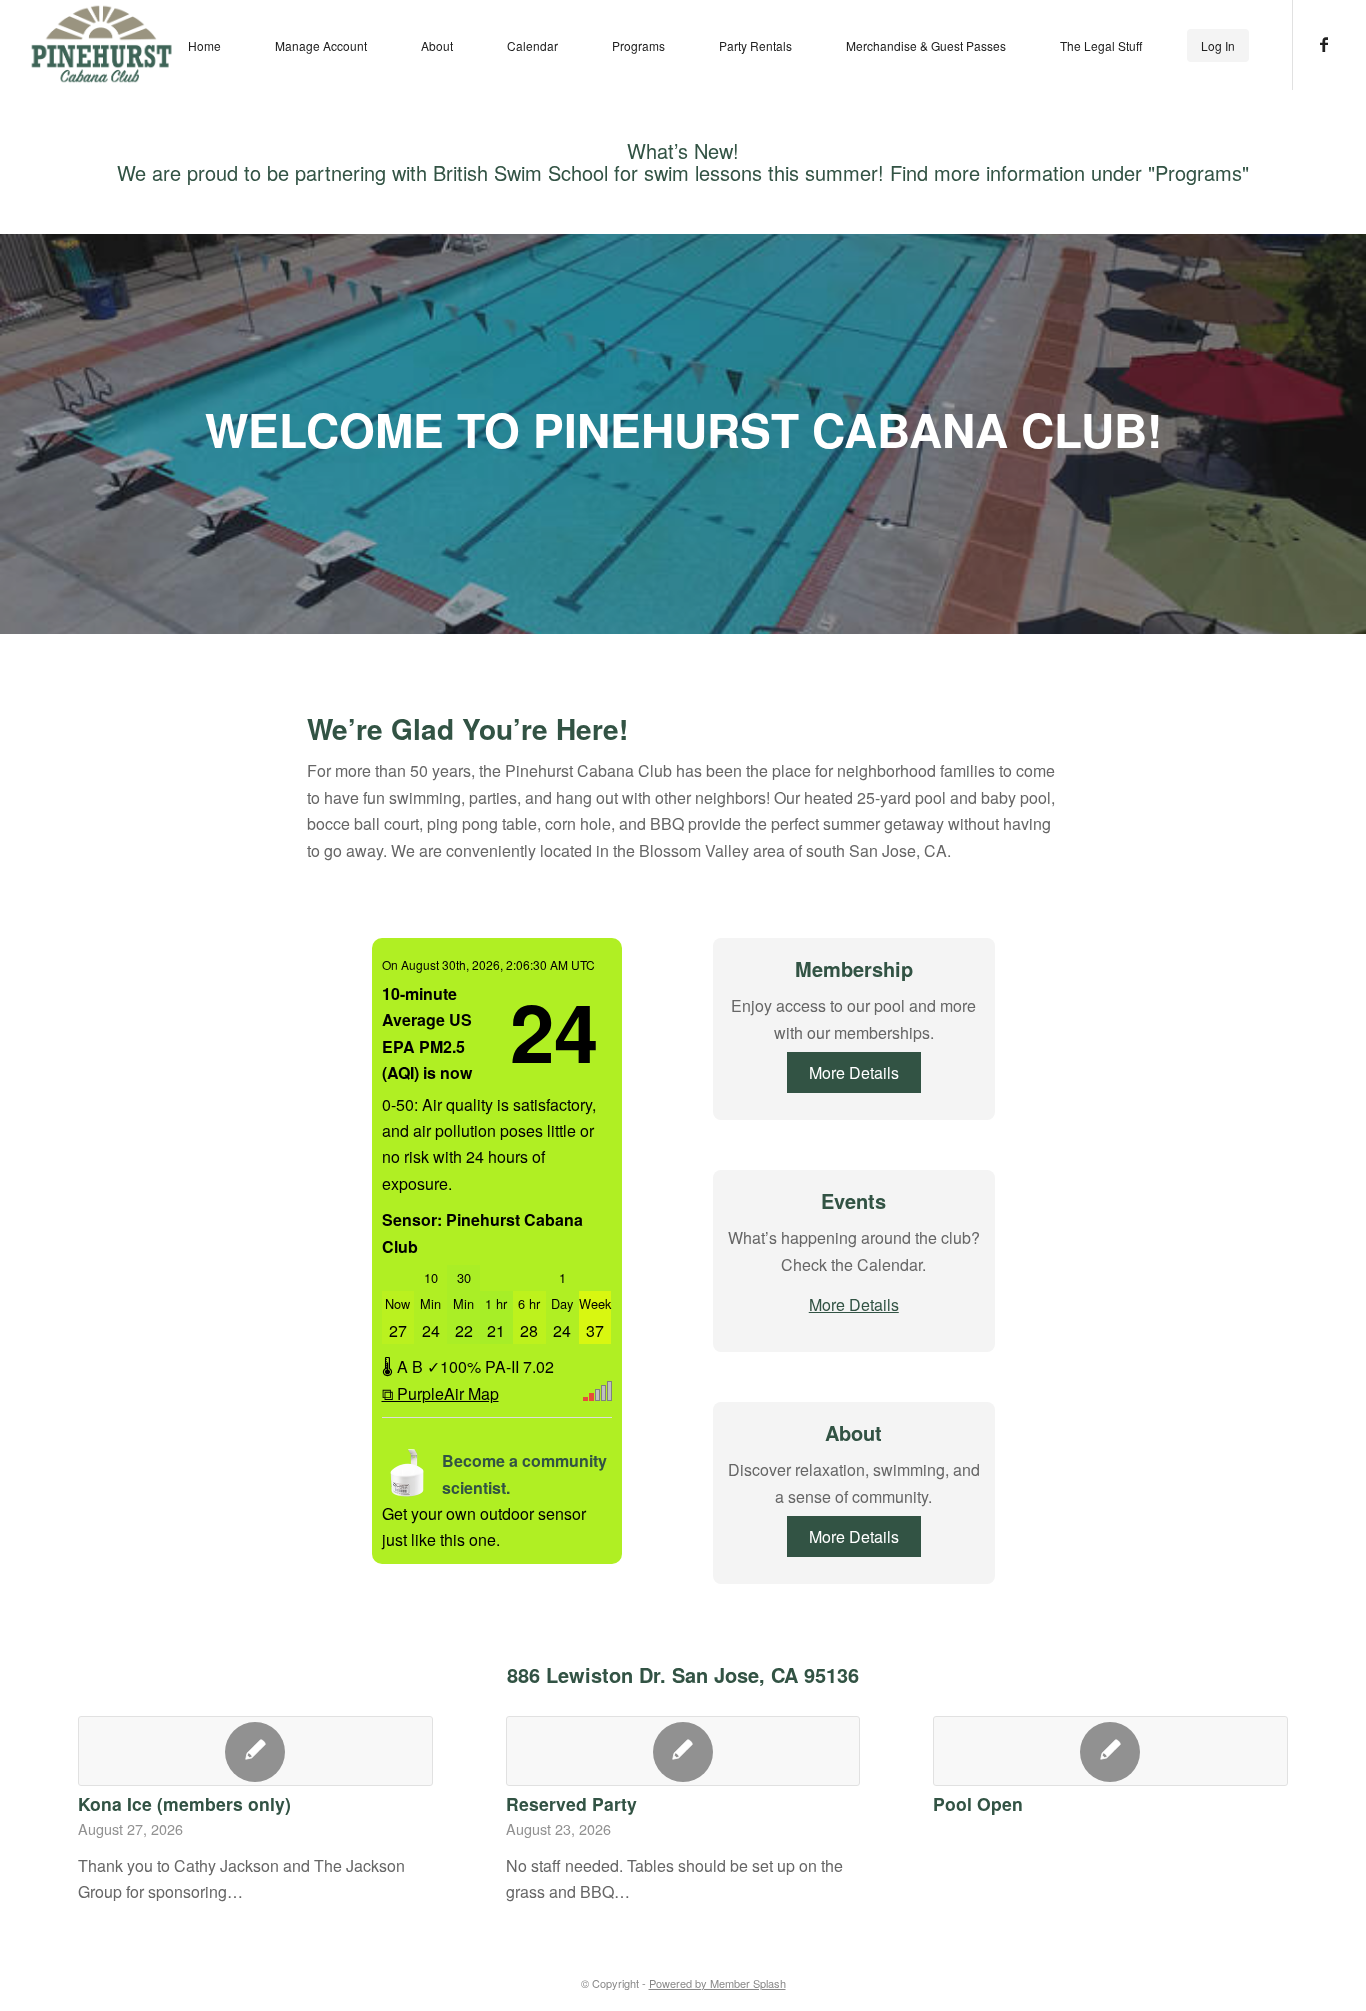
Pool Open (978, 1803)
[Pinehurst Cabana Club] (102, 43)
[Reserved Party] (683, 1751)
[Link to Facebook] (1324, 44)
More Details (854, 1072)
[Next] (1258, 1787)
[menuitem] (204, 45)
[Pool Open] (1110, 1751)
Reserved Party (571, 1803)
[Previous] (108, 1787)
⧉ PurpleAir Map (440, 1393)
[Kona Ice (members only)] (255, 1751)
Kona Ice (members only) (184, 1803)
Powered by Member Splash (717, 1983)
